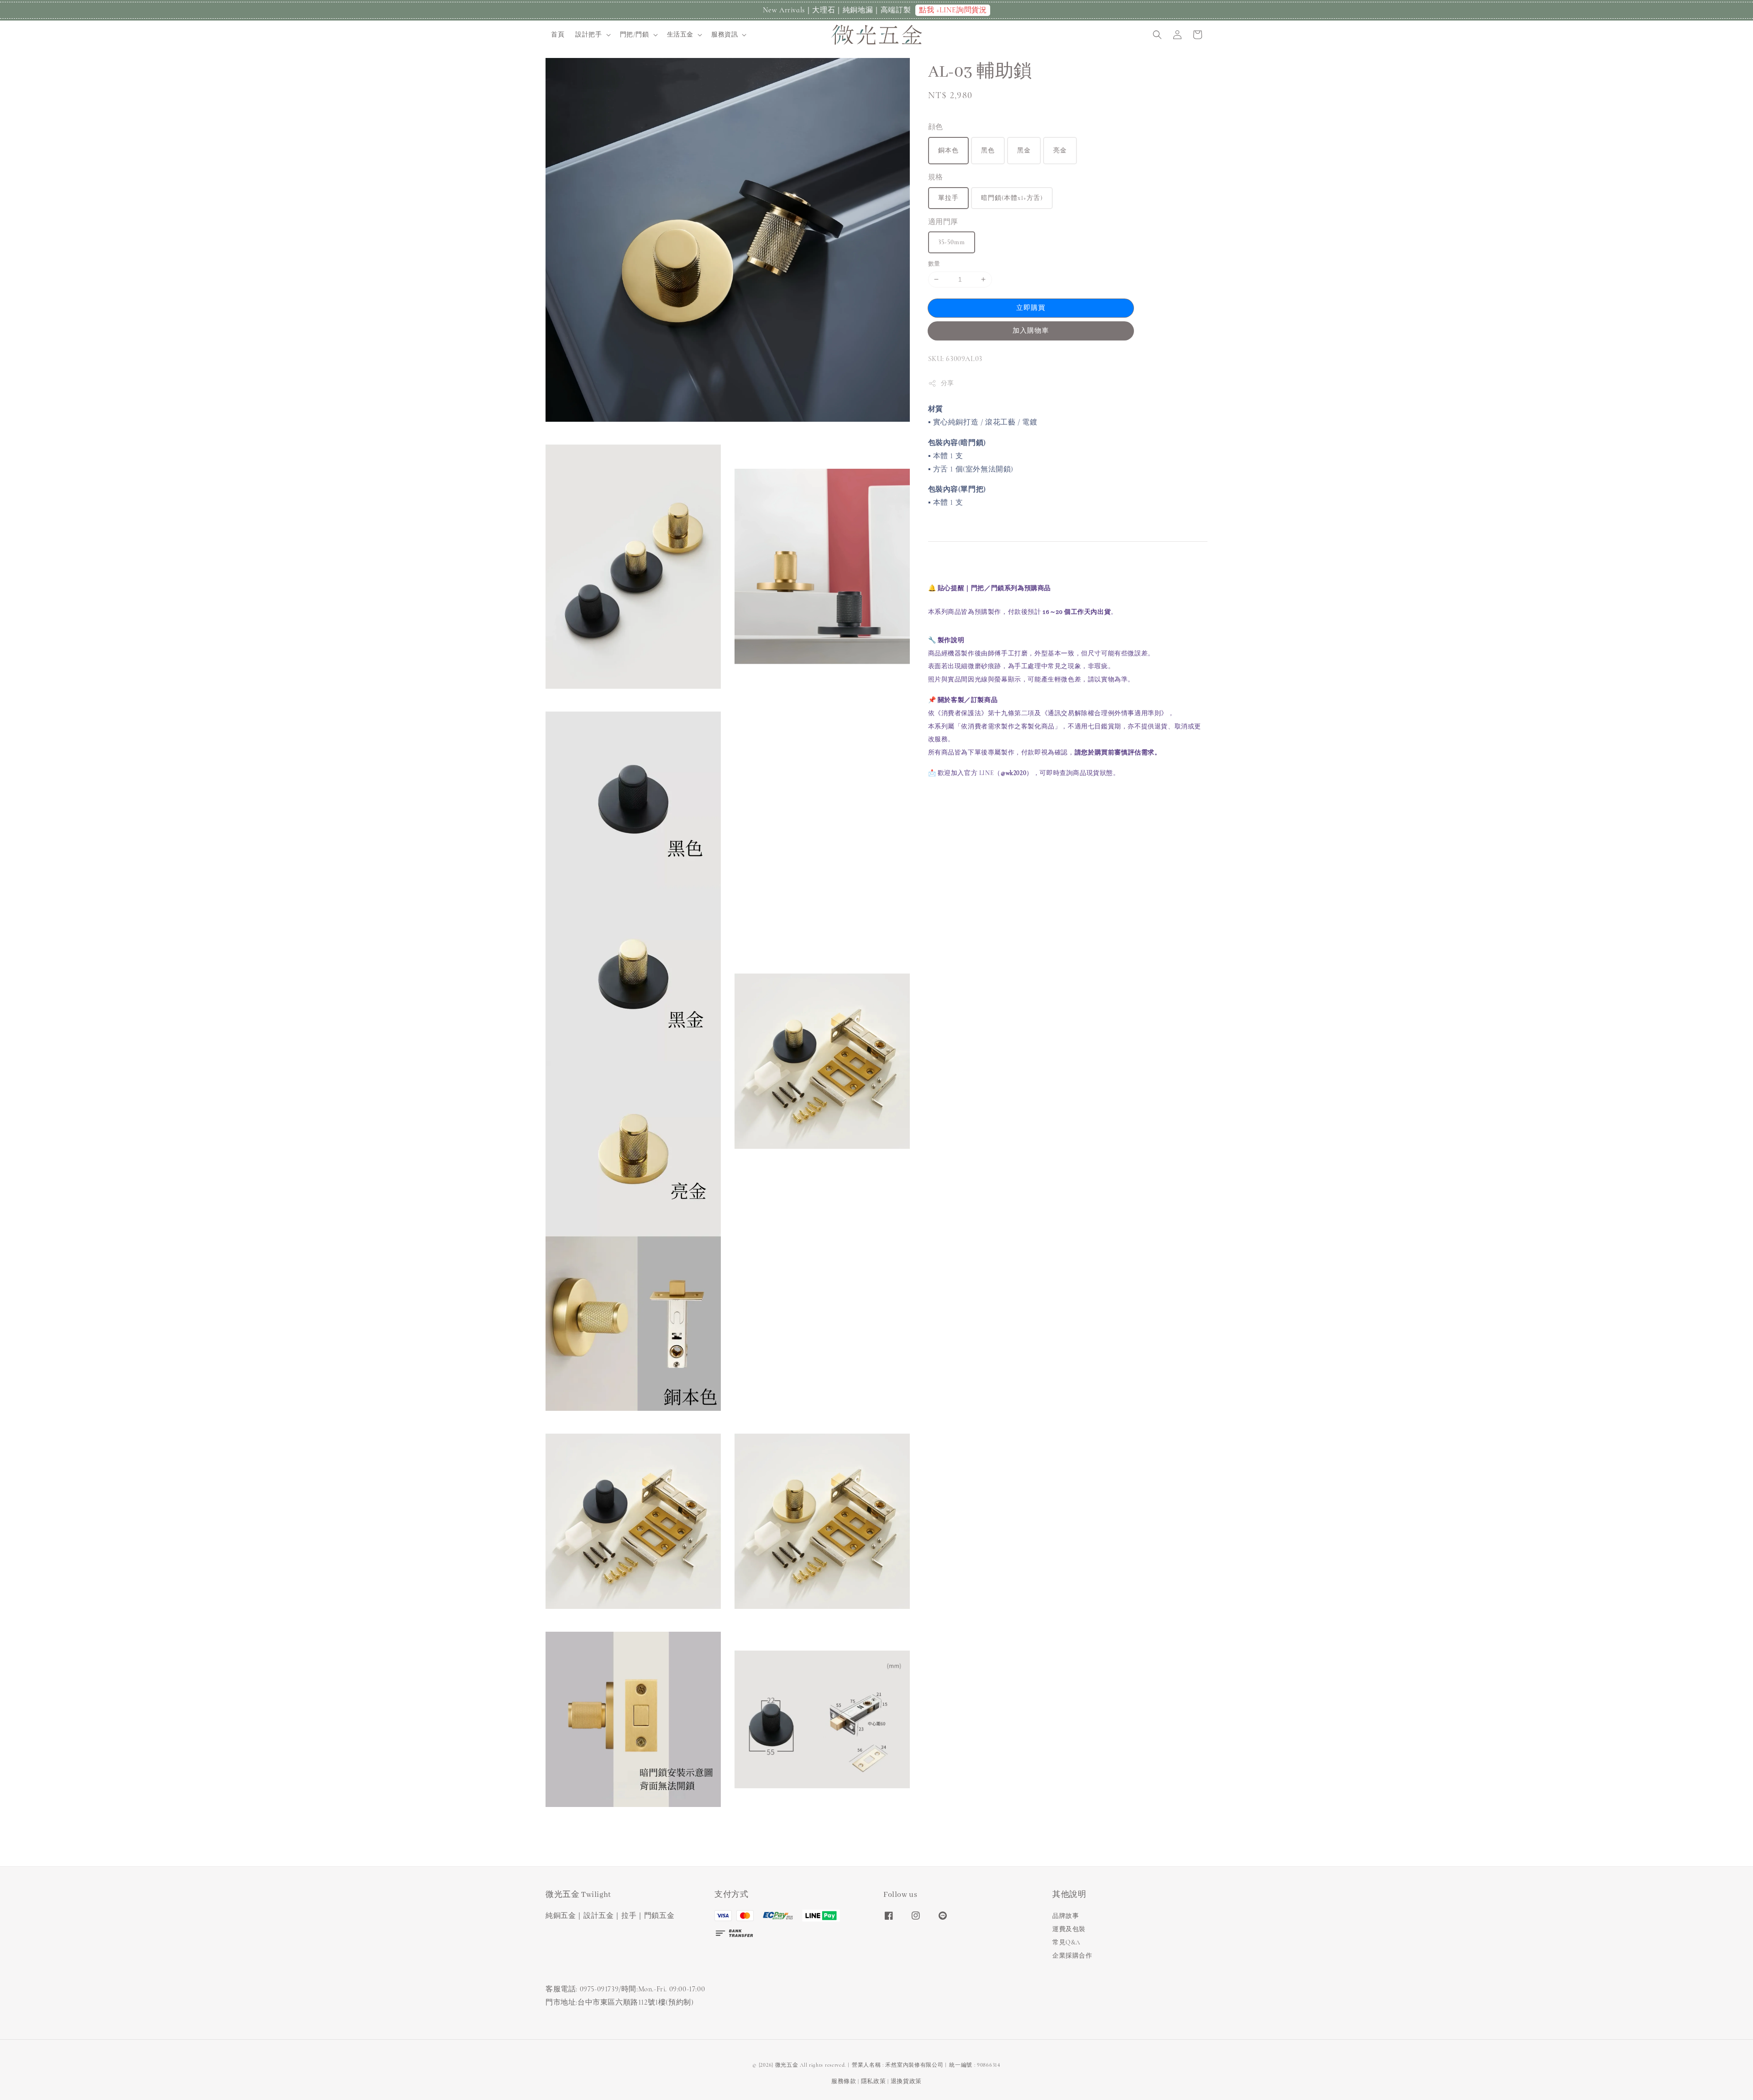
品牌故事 (1065, 1916)
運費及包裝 (1069, 1929)
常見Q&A (1066, 1942)
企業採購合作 (1072, 1956)
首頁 (558, 34)
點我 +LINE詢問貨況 (953, 10)
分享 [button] (947, 383)
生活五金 (680, 34)
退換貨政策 (906, 2081)
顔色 (936, 127)
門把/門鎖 (635, 34)
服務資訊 (724, 34)
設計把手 (588, 34)
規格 (936, 177)
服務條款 (844, 2081)
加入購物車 (1031, 330)
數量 (934, 264)
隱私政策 (874, 2081)
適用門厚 (943, 222)
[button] (1157, 35)
